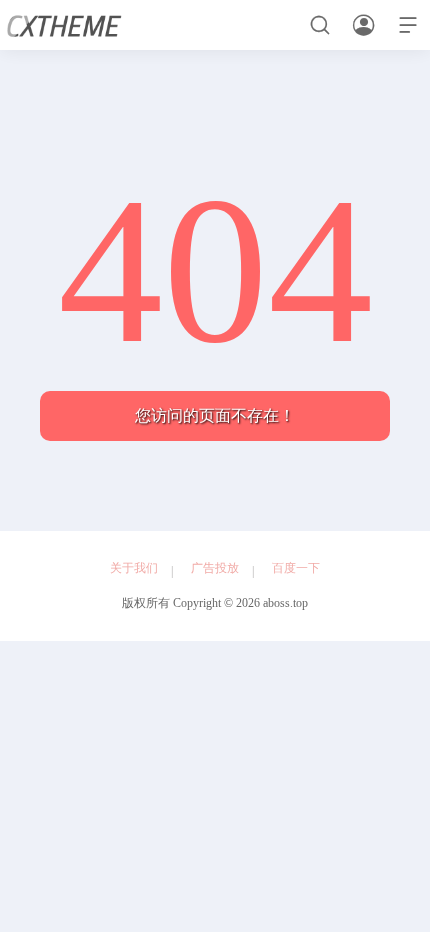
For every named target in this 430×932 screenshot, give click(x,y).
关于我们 (134, 568)
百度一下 (296, 568)
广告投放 (215, 568)
